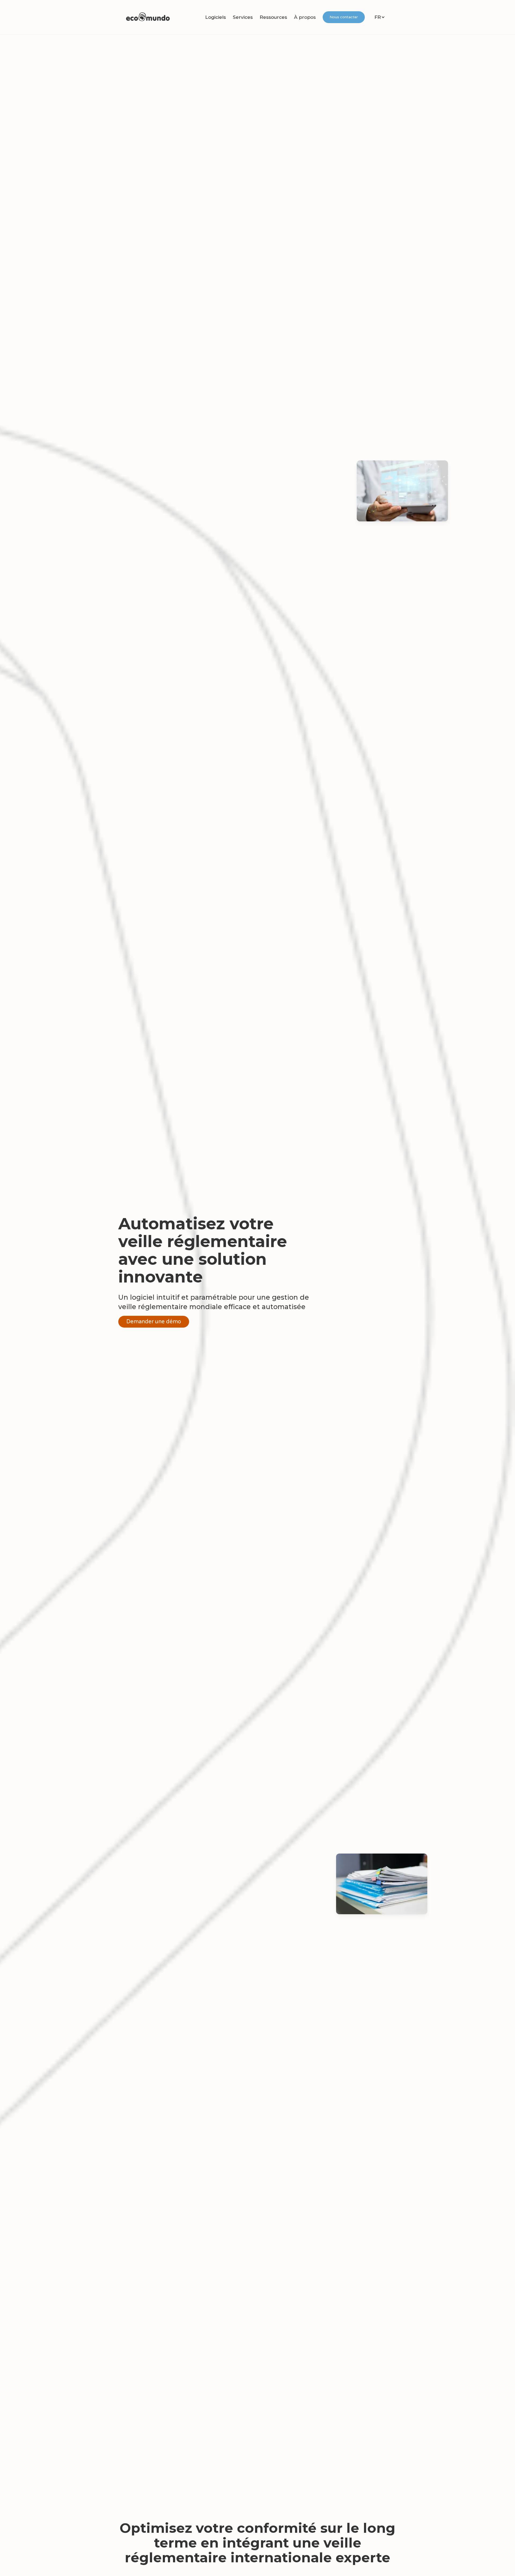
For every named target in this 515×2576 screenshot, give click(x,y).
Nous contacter (344, 17)
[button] (216, 17)
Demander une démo (154, 1322)
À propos (305, 17)
